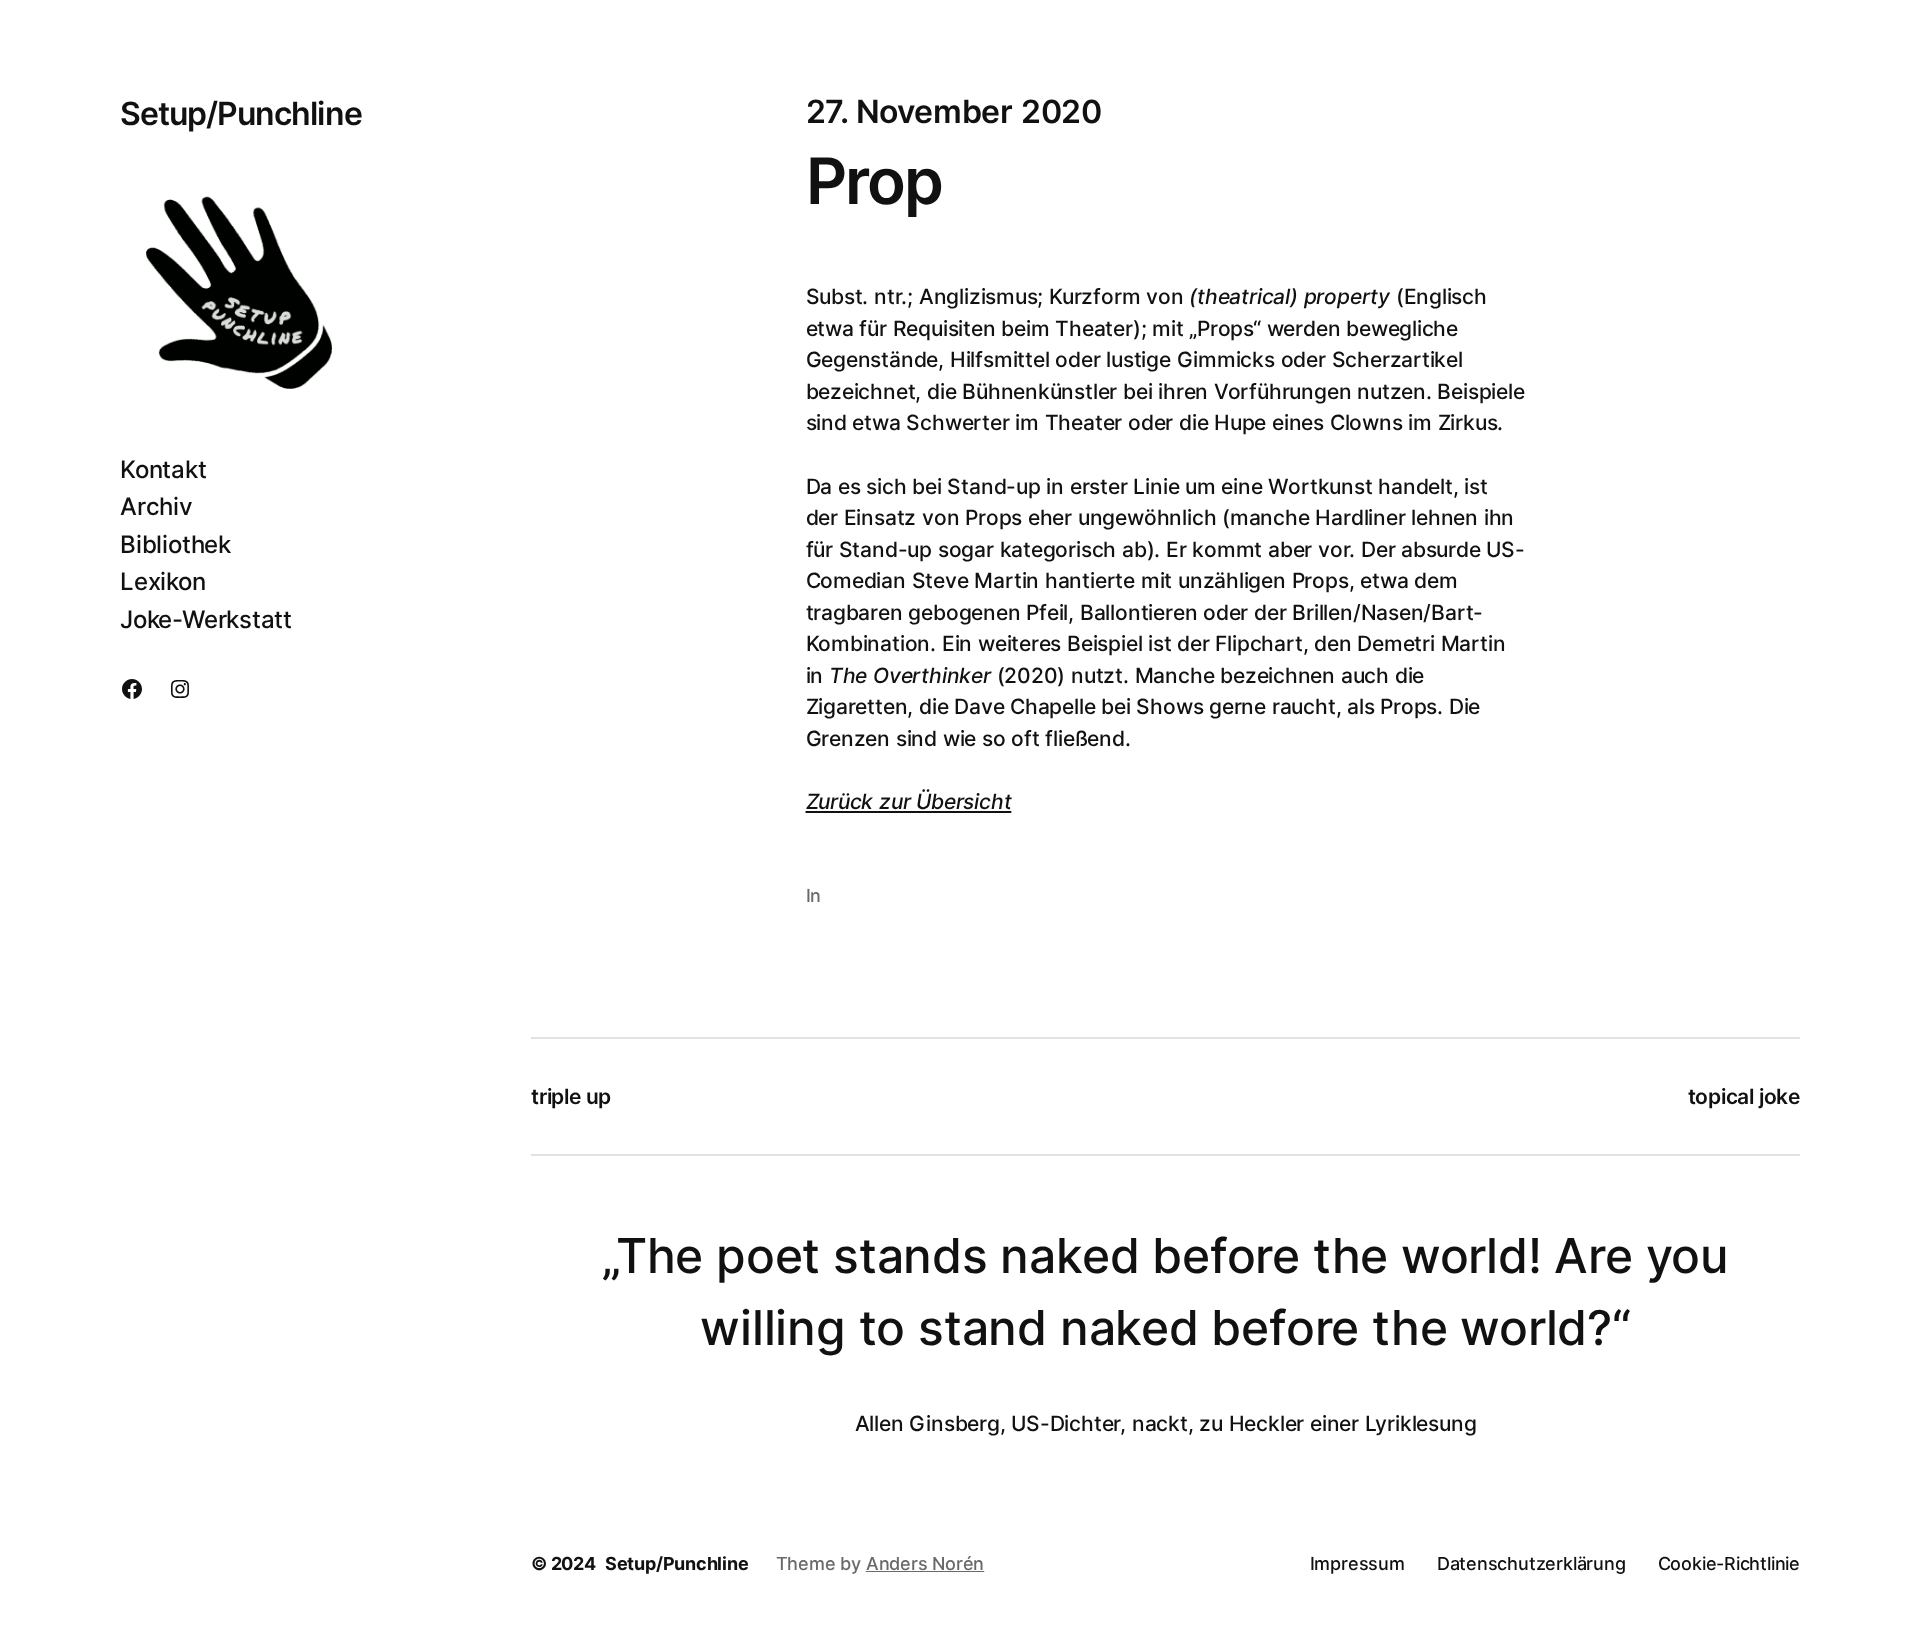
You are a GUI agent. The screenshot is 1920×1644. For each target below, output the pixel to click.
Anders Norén (925, 1563)
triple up (571, 1096)
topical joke (1744, 1096)
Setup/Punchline (241, 113)
